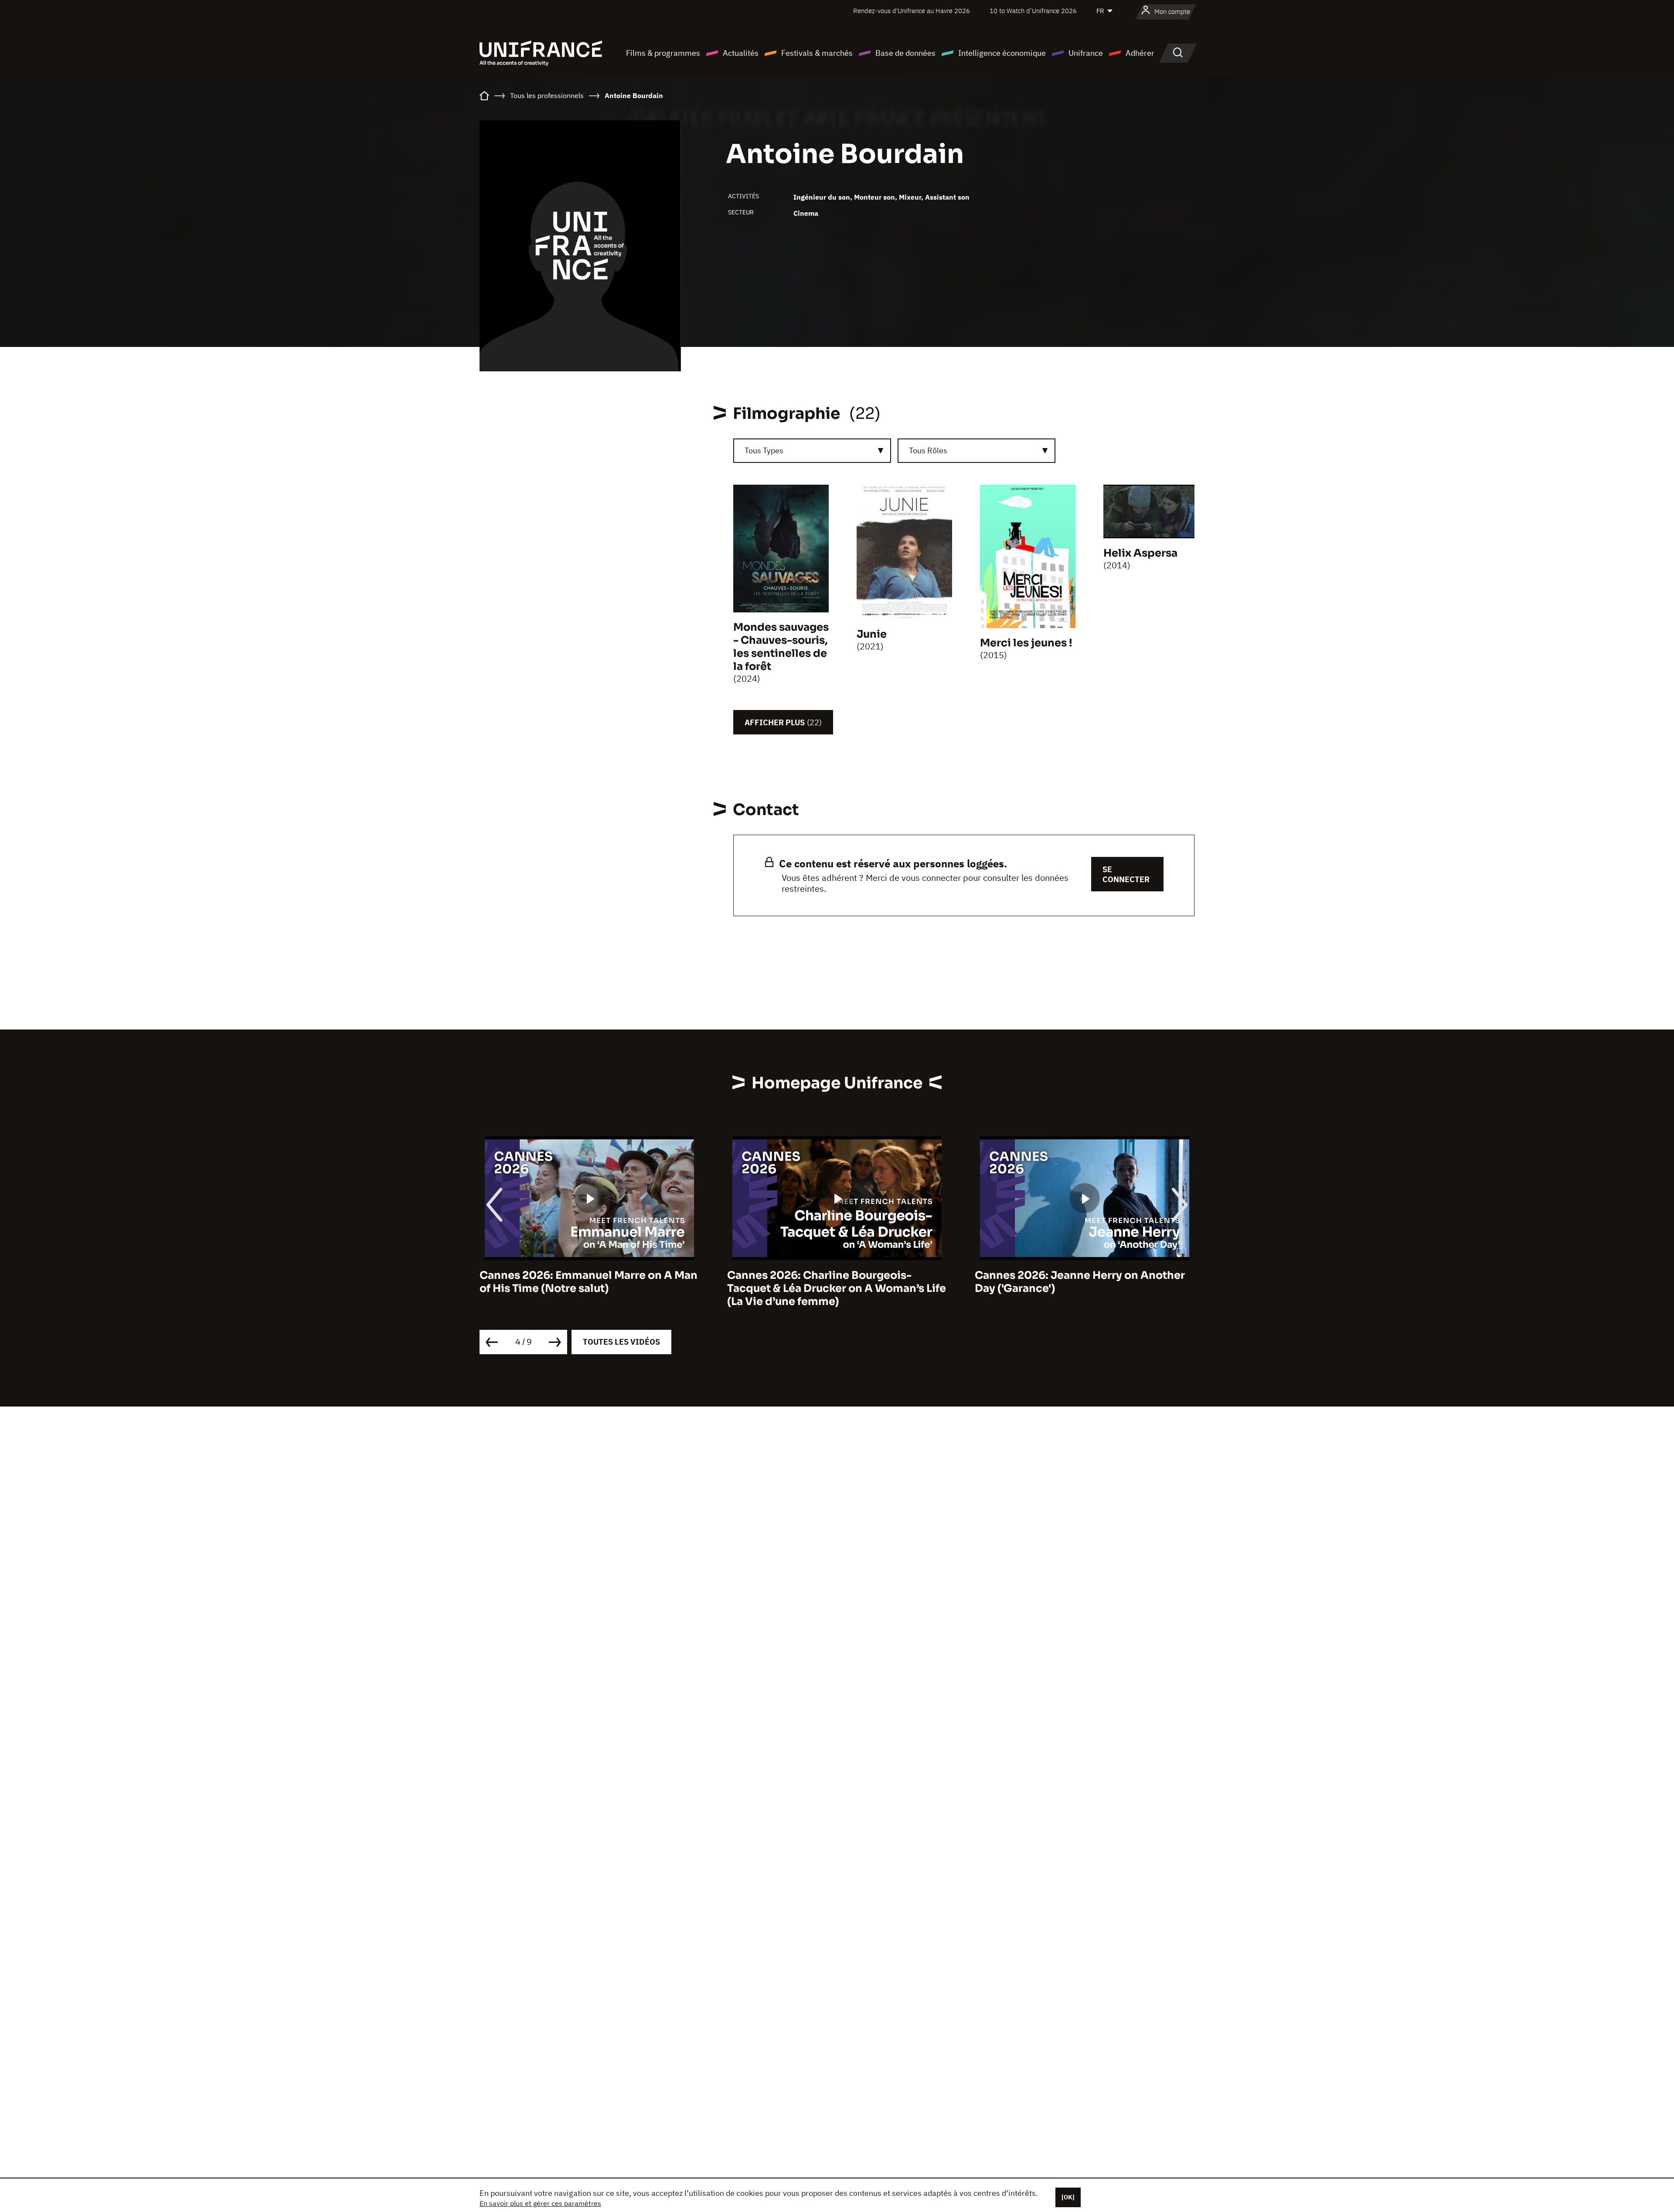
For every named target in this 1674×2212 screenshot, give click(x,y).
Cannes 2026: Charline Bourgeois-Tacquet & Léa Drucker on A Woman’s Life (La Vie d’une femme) (589, 1288)
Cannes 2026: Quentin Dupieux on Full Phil (1077, 1282)
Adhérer (1140, 53)
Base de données (905, 53)
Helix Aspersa (1140, 553)
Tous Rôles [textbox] (928, 450)
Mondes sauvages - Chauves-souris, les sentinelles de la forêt (781, 647)
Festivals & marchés (817, 53)
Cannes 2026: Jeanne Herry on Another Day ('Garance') (832, 1282)
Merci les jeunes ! (1026, 643)
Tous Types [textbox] (764, 450)
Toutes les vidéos (621, 1342)
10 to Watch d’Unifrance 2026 (1033, 11)
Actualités (741, 53)
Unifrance (1086, 53)
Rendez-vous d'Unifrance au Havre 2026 (912, 11)
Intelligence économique (1002, 53)
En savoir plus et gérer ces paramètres (540, 2203)
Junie (872, 634)
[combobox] (812, 451)
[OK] (1068, 2197)
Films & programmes (663, 53)
